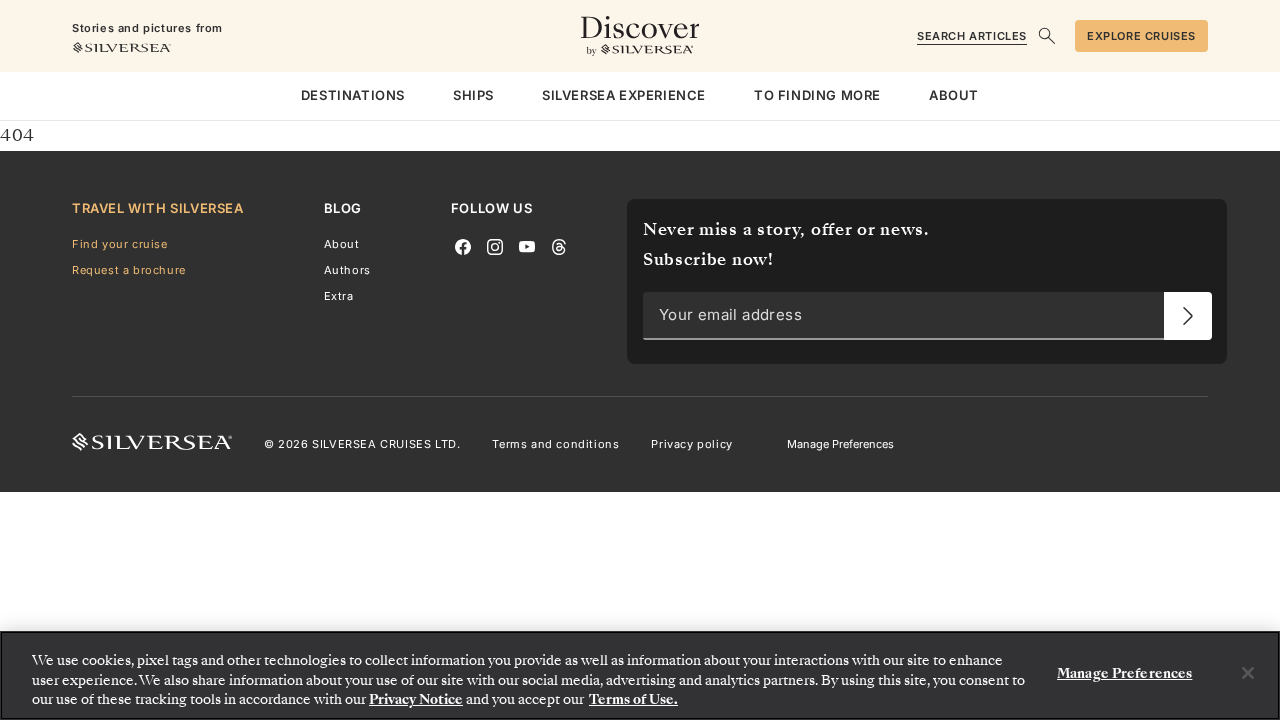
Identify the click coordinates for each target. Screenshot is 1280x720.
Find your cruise (120, 244)
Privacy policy (691, 444)
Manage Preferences (840, 444)
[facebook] (463, 245)
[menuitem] (353, 96)
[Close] (1248, 673)
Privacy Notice (416, 699)
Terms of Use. (633, 699)
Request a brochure (129, 270)
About (342, 244)
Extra (339, 296)
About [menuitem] (954, 95)
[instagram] (495, 245)
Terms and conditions (555, 444)
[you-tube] (527, 245)
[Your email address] (1188, 316)
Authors (347, 270)
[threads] (559, 245)
